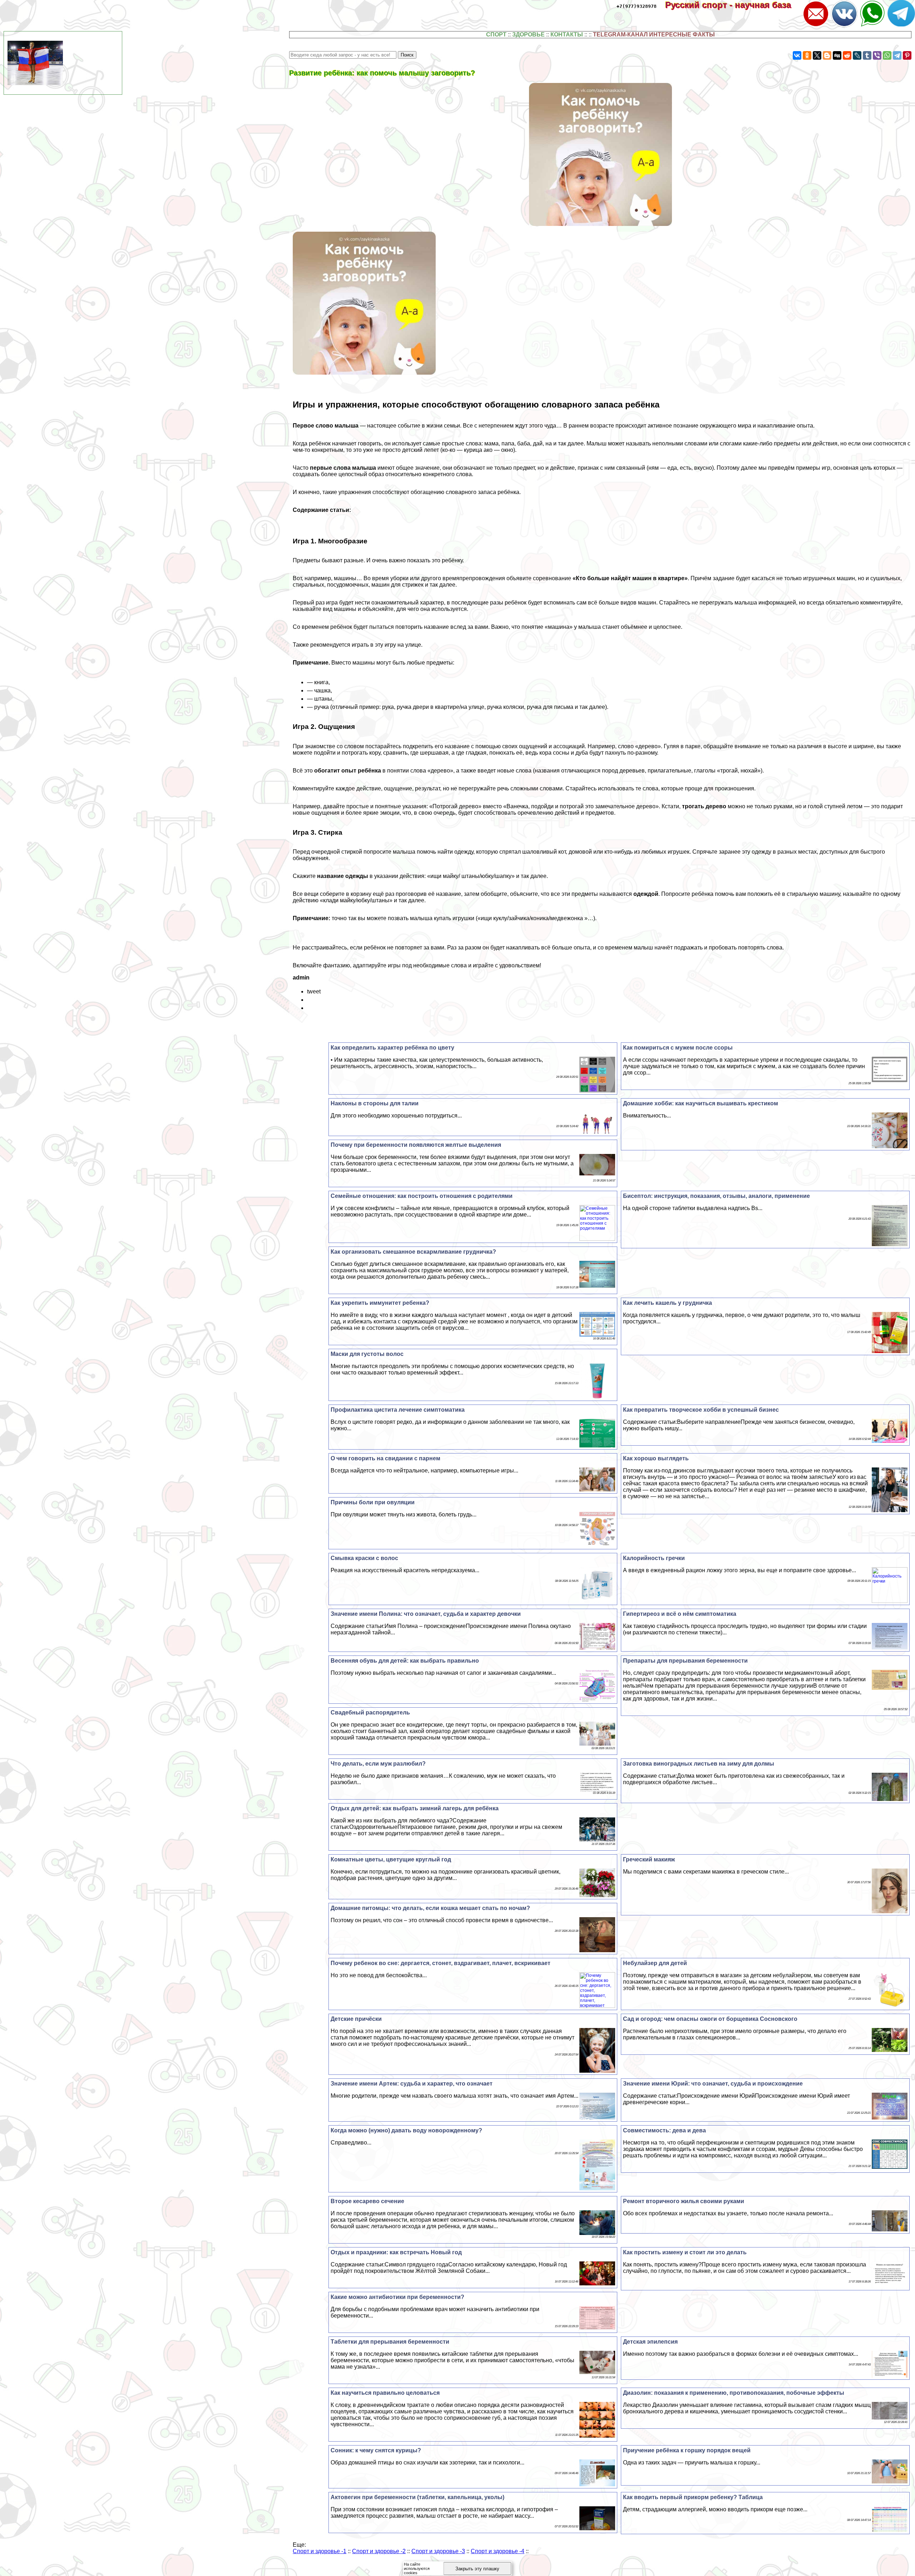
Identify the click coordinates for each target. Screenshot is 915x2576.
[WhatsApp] (887, 55)
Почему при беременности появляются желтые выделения (416, 1145)
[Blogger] (827, 55)
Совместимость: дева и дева (664, 2130)
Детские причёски (356, 2019)
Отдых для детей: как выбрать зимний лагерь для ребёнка (415, 1808)
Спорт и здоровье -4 (498, 2551)
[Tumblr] (867, 55)
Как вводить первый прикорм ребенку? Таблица (693, 2497)
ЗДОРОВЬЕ (528, 34)
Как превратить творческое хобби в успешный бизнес (701, 1410)
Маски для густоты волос (367, 1354)
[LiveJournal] (857, 55)
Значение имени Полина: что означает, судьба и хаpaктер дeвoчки (426, 1614)
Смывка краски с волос (364, 1558)
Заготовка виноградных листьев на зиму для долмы (699, 1764)
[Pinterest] (907, 55)
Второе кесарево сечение (367, 2201)
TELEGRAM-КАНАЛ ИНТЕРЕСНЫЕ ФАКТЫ (654, 34)
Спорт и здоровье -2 (379, 2551)
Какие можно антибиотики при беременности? (397, 2297)
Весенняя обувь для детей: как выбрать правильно (405, 1661)
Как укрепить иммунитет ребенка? (380, 1303)
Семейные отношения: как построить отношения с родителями (422, 1196)
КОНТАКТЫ (567, 34)
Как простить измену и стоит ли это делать (685, 2252)
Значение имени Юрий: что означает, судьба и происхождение (713, 2084)
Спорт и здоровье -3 (438, 2551)
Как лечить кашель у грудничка (667, 1303)
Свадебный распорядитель (370, 1713)
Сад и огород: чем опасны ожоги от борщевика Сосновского (710, 2019)
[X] (817, 55)
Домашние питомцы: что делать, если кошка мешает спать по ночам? (430, 1908)
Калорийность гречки (654, 1558)
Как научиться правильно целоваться (385, 2393)
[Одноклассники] (807, 55)
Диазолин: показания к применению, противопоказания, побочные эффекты (734, 2393)
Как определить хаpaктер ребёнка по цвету (392, 1048)
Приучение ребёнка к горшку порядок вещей (687, 2450)
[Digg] (837, 55)
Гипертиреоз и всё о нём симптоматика (680, 1614)
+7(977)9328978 (637, 6)
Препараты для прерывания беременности (685, 1661)
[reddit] (847, 55)
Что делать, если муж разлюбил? (378, 1764)
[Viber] (877, 55)
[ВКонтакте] (797, 55)
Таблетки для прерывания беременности (390, 2342)
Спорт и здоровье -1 (320, 2551)
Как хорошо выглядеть (656, 1458)
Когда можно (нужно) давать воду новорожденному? (406, 2130)
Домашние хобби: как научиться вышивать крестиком (701, 1103)
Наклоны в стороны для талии (375, 1103)
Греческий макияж (649, 1859)
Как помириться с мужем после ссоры (678, 1048)
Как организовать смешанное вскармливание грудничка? (413, 1252)
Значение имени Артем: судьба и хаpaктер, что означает (412, 2084)
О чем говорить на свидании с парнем (385, 1458)
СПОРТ (496, 34)
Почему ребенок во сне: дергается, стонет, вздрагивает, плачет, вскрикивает (441, 1963)
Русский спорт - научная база (733, 5)
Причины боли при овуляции (373, 1502)
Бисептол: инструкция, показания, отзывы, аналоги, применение (716, 1196)
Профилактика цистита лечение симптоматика (398, 1410)
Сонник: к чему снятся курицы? (376, 2450)
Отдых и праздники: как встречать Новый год (396, 2252)
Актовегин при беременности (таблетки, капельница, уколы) (417, 2497)
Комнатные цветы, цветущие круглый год (391, 1859)
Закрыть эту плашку (477, 2569)
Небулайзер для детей (655, 1963)
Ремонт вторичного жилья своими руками (684, 2201)
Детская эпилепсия (650, 2342)
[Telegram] (897, 55)
